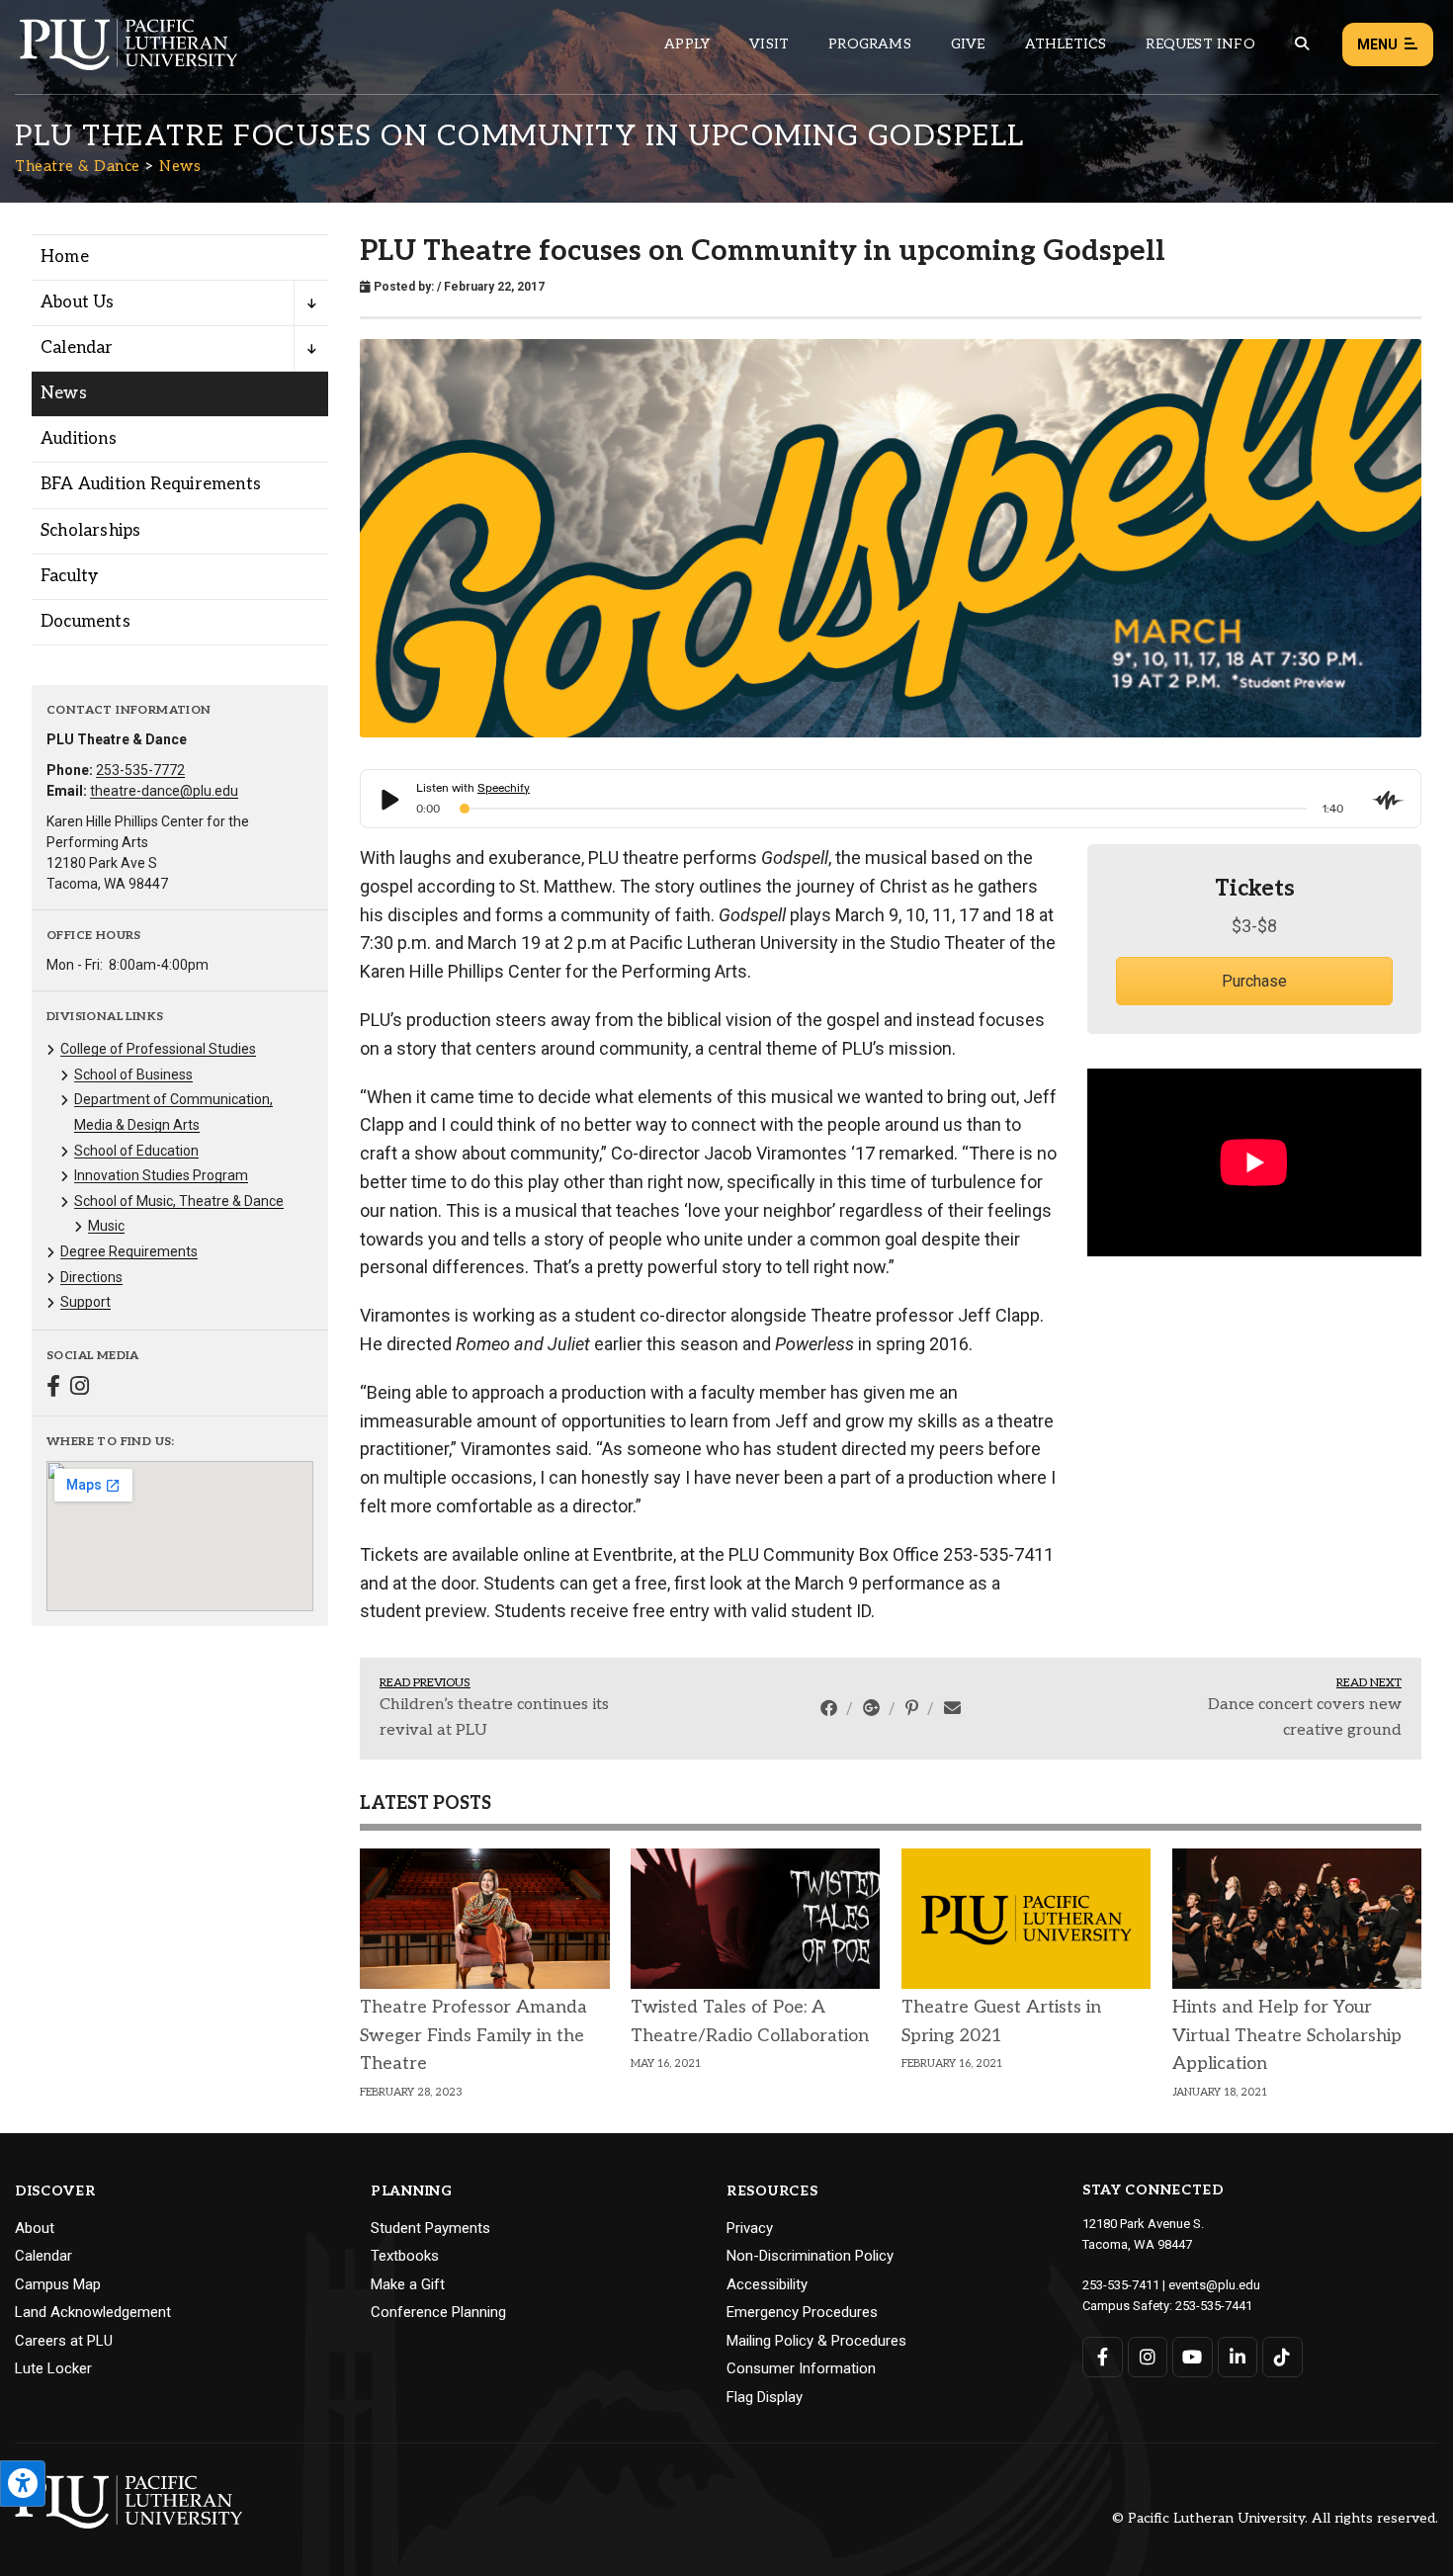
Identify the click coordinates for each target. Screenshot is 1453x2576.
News (180, 166)
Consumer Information (801, 2368)
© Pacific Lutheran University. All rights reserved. (1275, 2519)
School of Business (133, 1074)
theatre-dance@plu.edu (164, 791)
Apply (687, 44)
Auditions (79, 439)
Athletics (1066, 44)
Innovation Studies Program (161, 1175)
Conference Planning (438, 2312)
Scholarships (90, 531)
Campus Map (58, 2284)
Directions (91, 1277)
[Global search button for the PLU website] (1302, 44)
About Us (78, 302)
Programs (870, 44)
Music (106, 1226)
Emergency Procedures (802, 2312)
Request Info (1200, 44)
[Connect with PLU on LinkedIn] (1238, 2357)
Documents (85, 622)
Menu (1377, 44)
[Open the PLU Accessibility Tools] (23, 2484)
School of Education (136, 1151)
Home (65, 257)
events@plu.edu (1214, 2285)
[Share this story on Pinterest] (914, 1708)
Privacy (750, 2228)
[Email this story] (952, 1708)
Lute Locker (53, 2368)
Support (85, 1302)
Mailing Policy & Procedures (816, 2341)
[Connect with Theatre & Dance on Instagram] (80, 1388)
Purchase (1254, 981)
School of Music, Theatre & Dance (179, 1201)
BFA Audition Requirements (151, 484)
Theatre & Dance (78, 166)
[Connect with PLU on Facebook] (1103, 2357)
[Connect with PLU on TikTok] (1282, 2357)
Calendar (77, 348)
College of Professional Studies (158, 1049)
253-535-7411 (1121, 2285)
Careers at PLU (64, 2341)
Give (968, 44)
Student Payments (430, 2228)
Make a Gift (408, 2284)
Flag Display (765, 2397)
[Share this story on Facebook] (831, 1708)
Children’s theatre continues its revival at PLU (494, 1717)
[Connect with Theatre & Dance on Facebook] (53, 1388)
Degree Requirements (129, 1251)
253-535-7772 (140, 770)
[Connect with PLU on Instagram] (1148, 2357)
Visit (769, 44)
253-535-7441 (1214, 2306)
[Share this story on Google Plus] (873, 1708)
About (35, 2228)
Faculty (69, 576)
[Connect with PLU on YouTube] (1193, 2357)
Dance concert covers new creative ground (1305, 1717)
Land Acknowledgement (93, 2312)
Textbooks (405, 2256)
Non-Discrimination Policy (810, 2256)
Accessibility (767, 2284)
